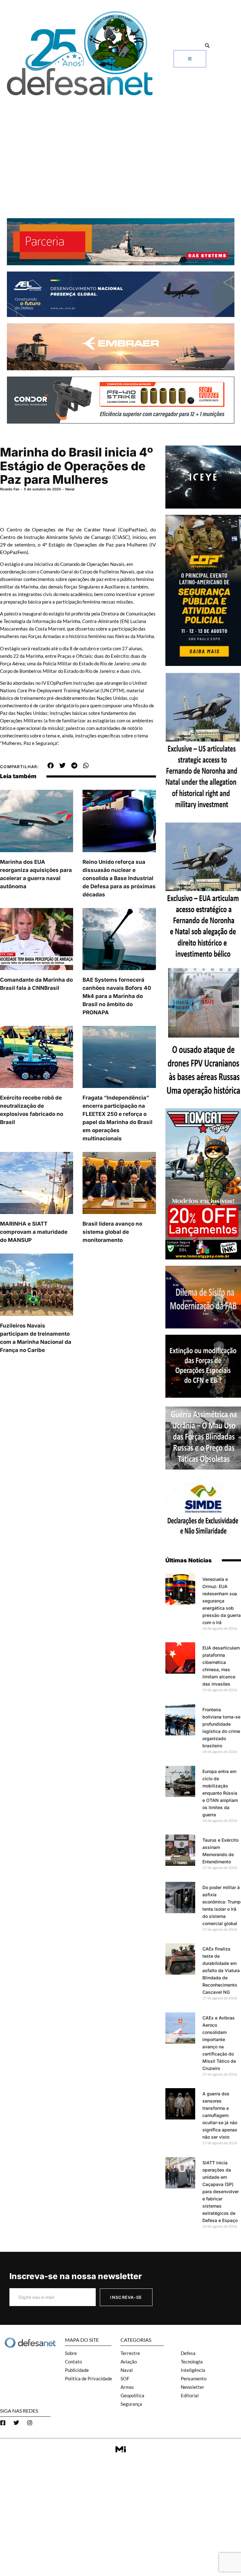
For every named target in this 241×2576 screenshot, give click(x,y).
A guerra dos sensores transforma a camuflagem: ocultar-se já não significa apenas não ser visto (220, 2115)
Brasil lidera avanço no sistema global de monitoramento (112, 1232)
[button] (207, 46)
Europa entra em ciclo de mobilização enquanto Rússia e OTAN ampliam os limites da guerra (220, 1793)
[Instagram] (30, 2423)
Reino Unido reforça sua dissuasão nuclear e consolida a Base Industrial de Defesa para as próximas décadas (119, 878)
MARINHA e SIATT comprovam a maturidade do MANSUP (34, 1232)
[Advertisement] (120, 146)
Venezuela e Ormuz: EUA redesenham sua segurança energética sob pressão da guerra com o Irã (222, 1601)
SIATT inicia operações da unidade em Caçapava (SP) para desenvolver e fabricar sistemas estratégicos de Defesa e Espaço (221, 2191)
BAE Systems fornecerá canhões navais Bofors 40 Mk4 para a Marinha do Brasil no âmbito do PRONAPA (117, 996)
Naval (70, 489)
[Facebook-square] (3, 2423)
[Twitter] (16, 2423)
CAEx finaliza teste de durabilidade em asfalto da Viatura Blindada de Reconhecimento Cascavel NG (221, 1970)
